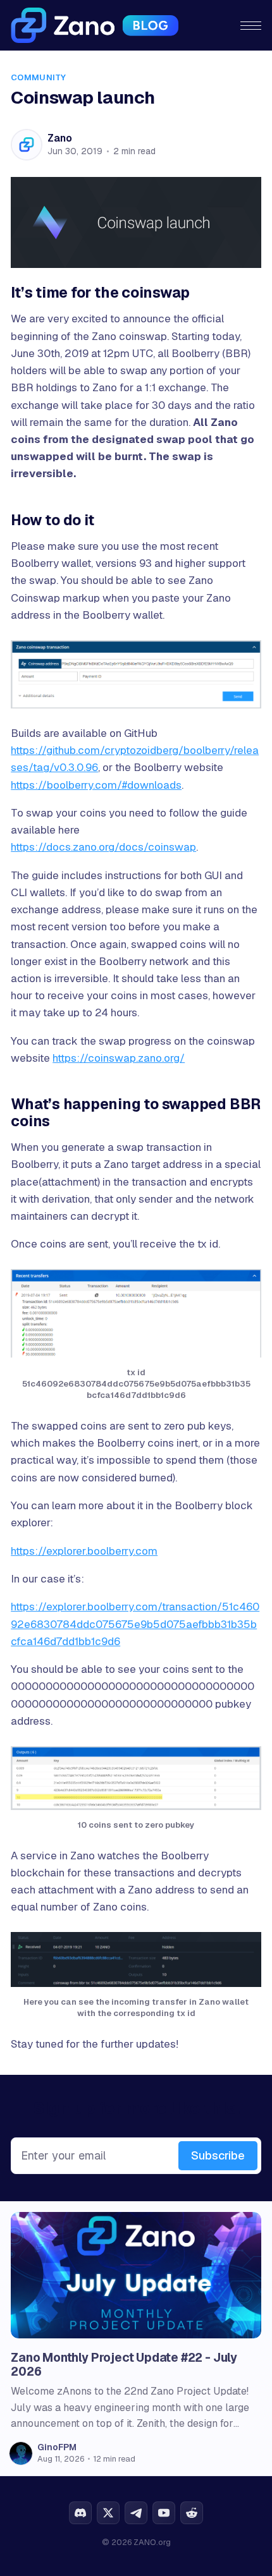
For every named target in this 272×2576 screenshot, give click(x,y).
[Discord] (80, 2513)
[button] (251, 26)
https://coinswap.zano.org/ (119, 1058)
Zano (59, 138)
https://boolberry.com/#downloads (96, 785)
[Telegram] (136, 2513)
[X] (108, 2513)
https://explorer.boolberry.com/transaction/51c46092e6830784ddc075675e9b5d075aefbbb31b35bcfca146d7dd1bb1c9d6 (135, 1624)
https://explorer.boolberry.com (84, 1551)
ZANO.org (152, 2542)
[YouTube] (164, 2513)
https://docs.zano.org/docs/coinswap (103, 847)
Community (38, 77)
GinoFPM (57, 2447)
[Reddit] (192, 2513)
